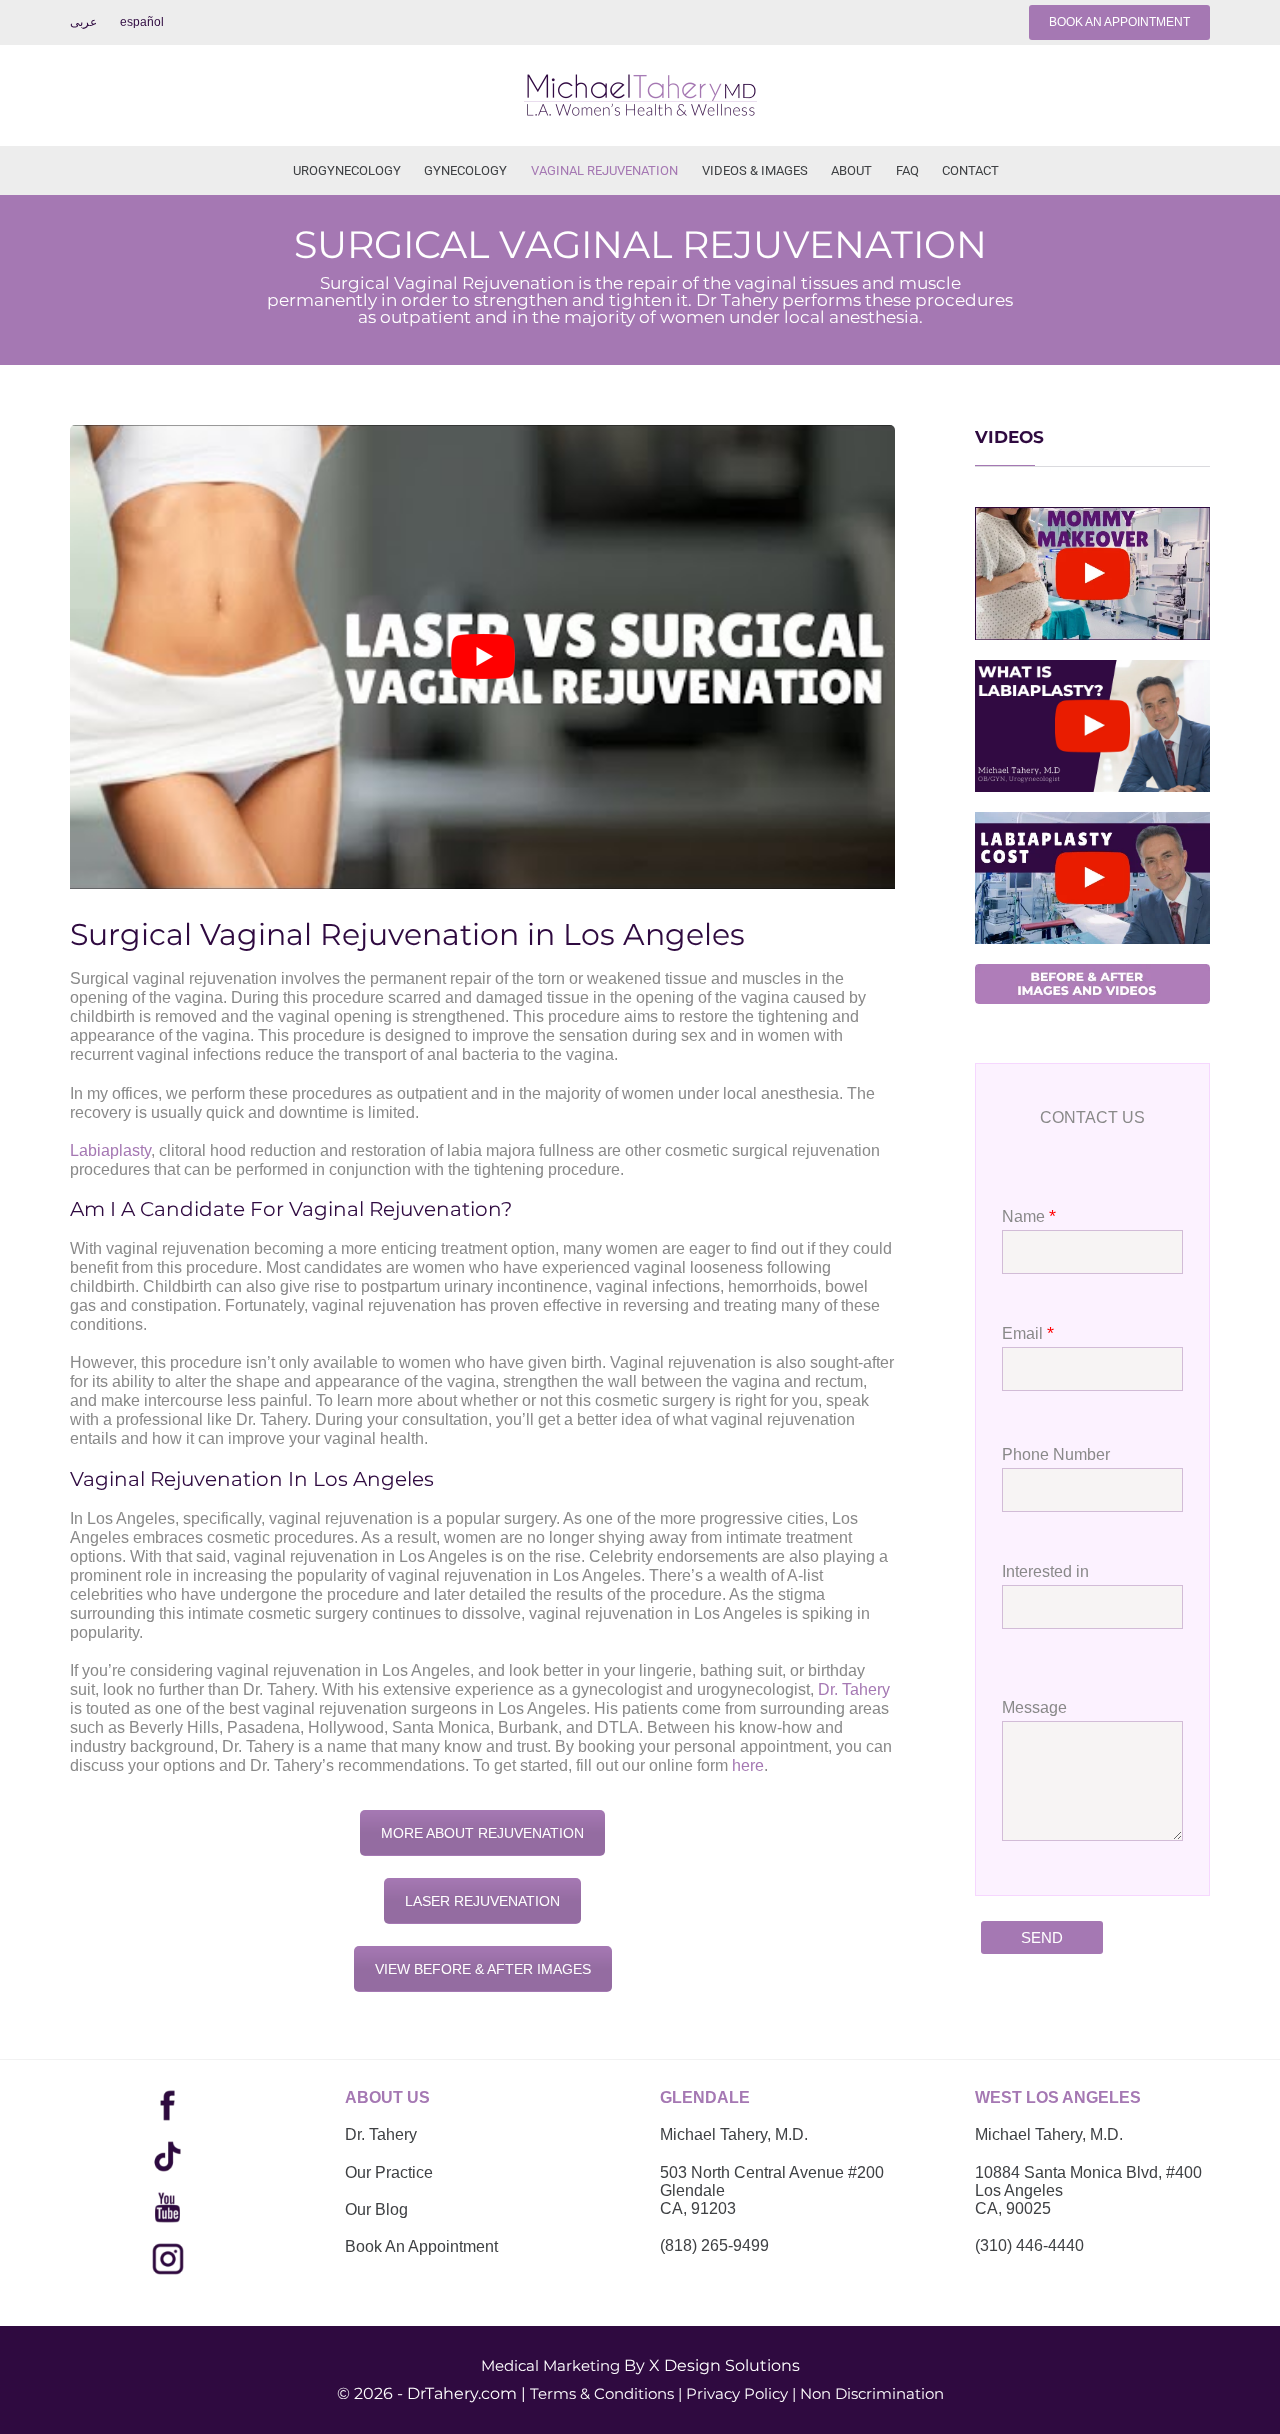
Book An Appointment (421, 2246)
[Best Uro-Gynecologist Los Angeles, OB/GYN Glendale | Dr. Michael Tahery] (640, 95)
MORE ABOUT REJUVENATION (482, 1833)
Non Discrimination (872, 2393)
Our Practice (389, 2172)
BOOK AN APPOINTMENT (1119, 22)
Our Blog (376, 2209)
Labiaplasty (110, 1150)
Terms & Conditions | (606, 2393)
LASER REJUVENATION (482, 1901)
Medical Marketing (550, 2365)
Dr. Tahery (854, 1689)
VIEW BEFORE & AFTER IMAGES (483, 1969)
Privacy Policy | (741, 2393)
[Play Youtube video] (482, 657)
